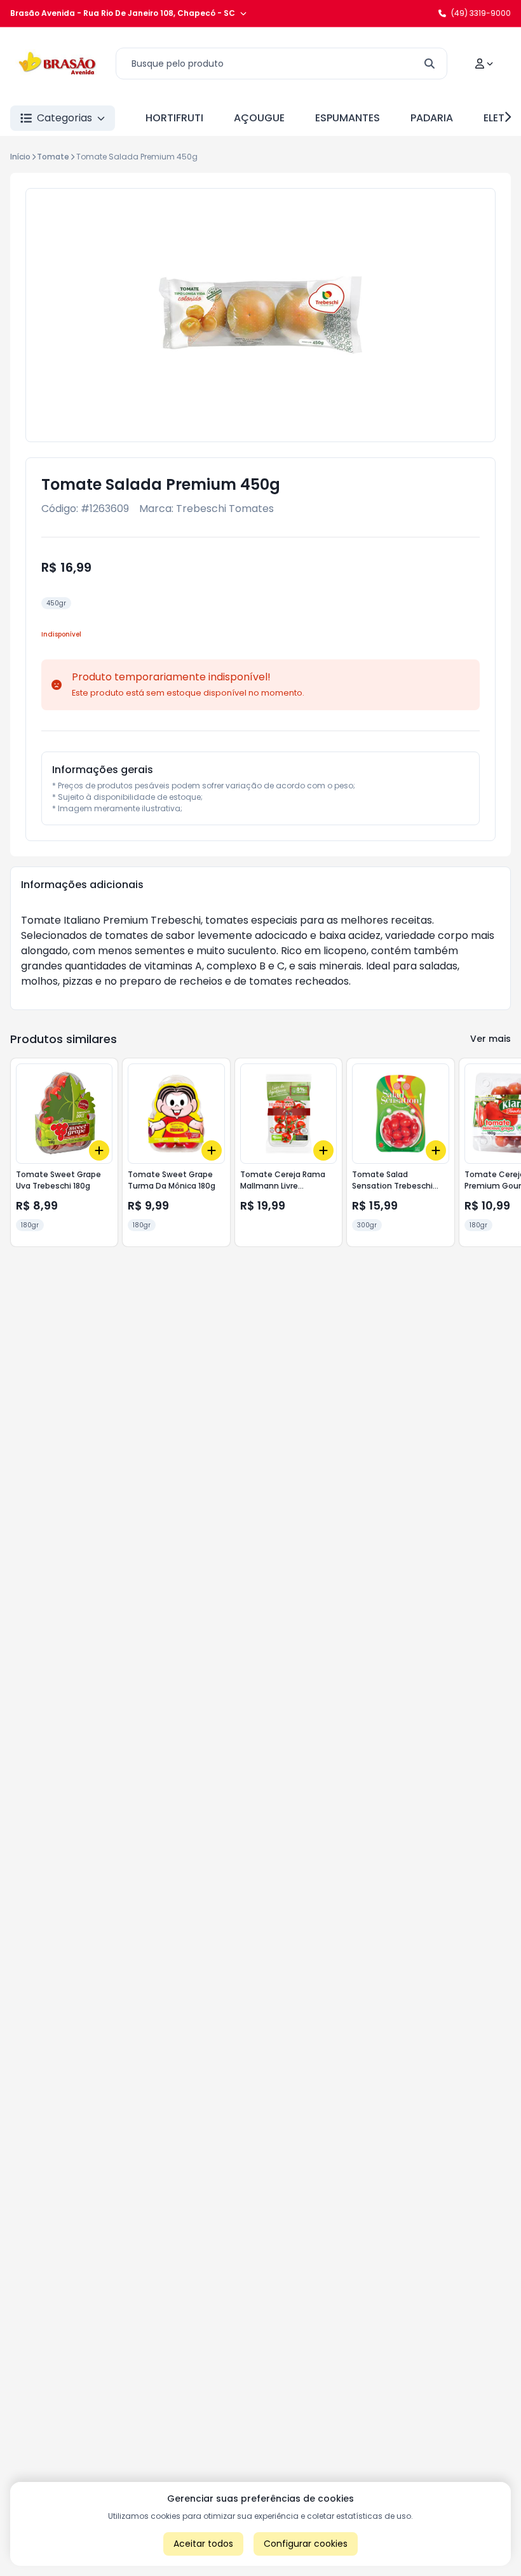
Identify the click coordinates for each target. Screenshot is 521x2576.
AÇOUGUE (259, 118)
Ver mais (491, 1039)
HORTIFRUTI (174, 118)
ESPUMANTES (348, 118)
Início (20, 157)
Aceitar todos (203, 2544)
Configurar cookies (306, 2544)
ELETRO (501, 118)
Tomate (53, 157)
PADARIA (432, 118)
